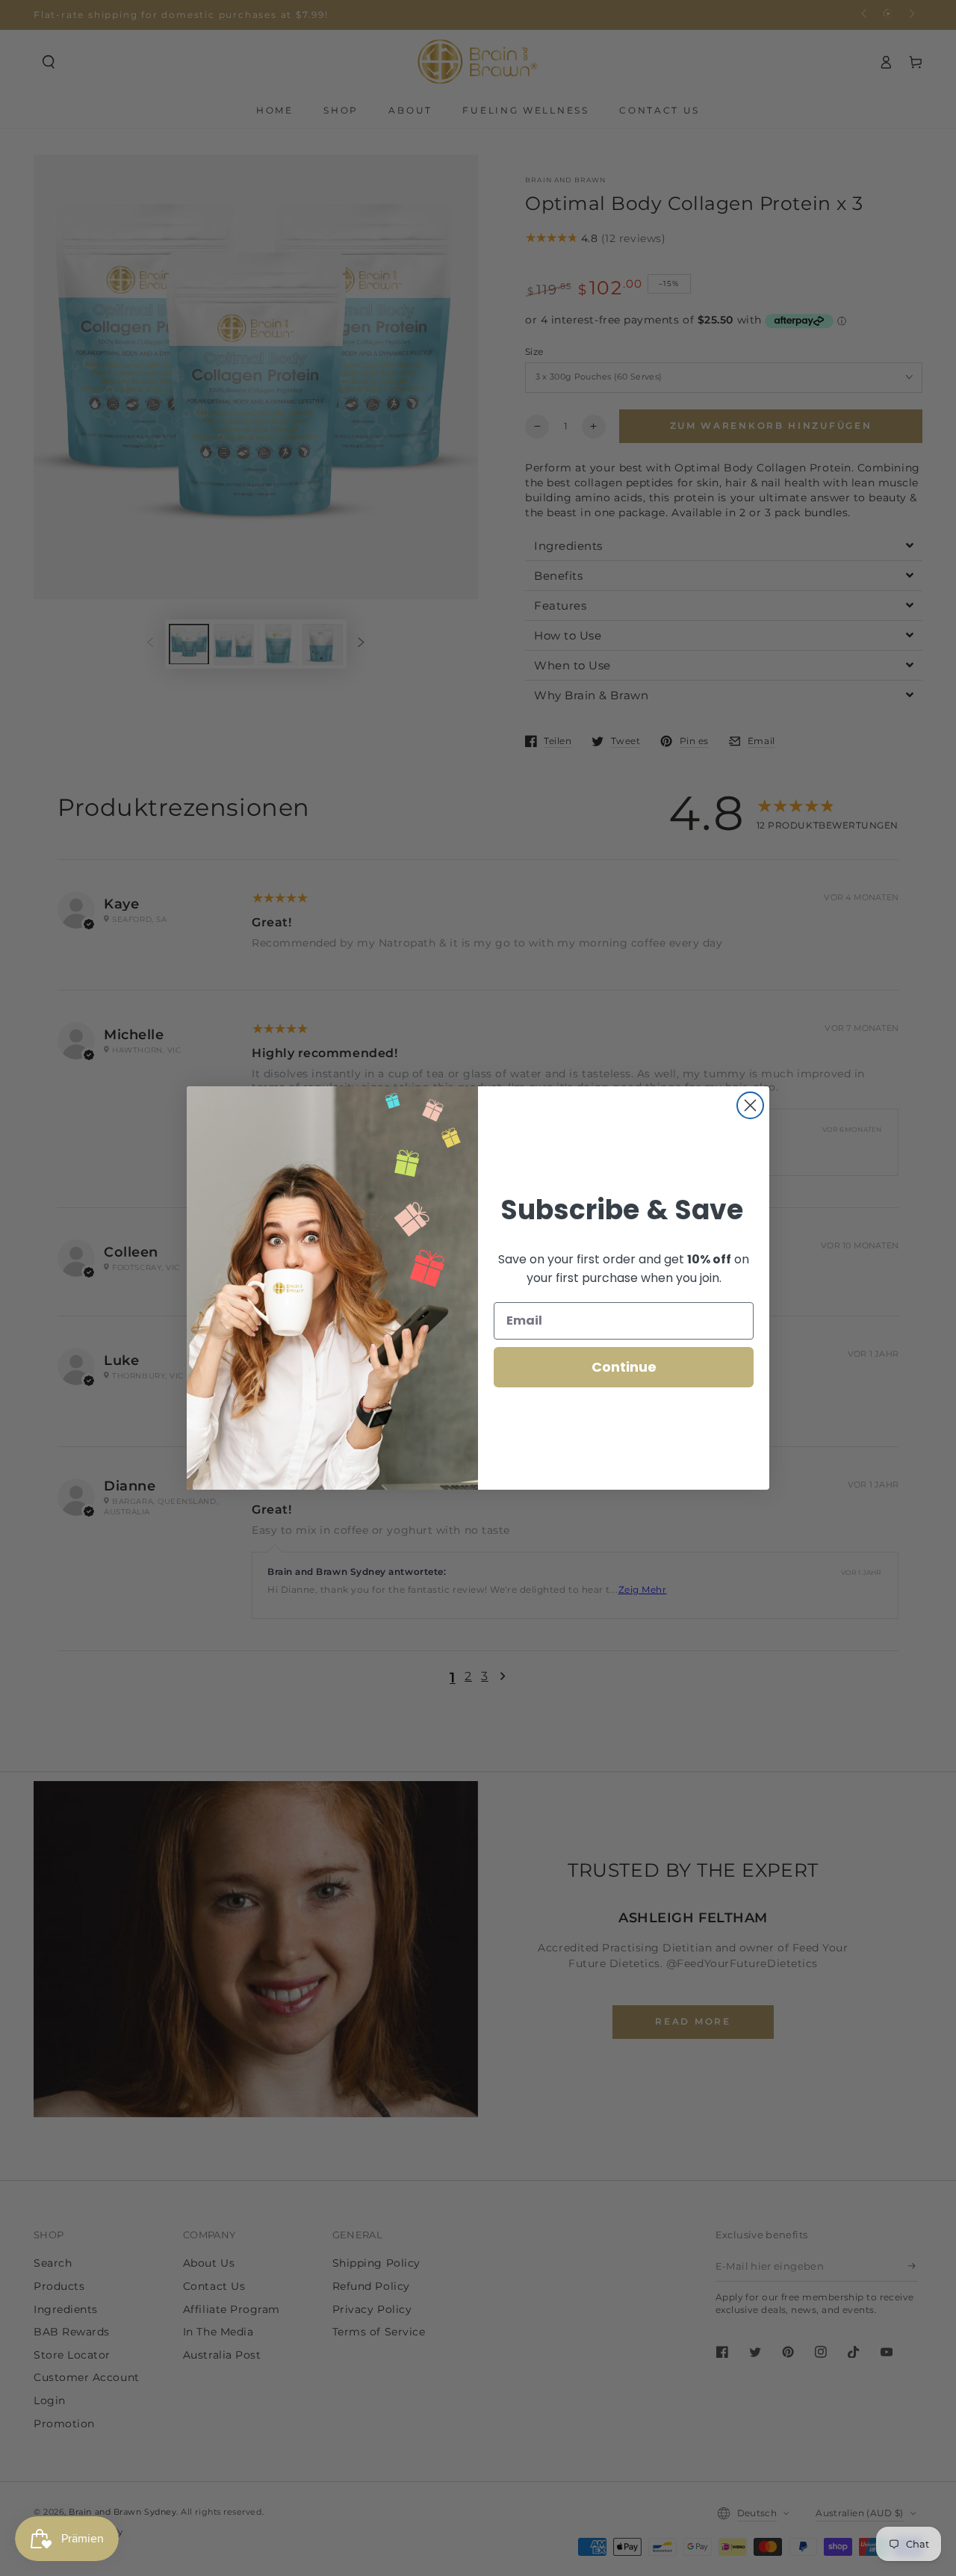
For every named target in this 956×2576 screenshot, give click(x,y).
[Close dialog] (750, 1105)
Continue (624, 1367)
